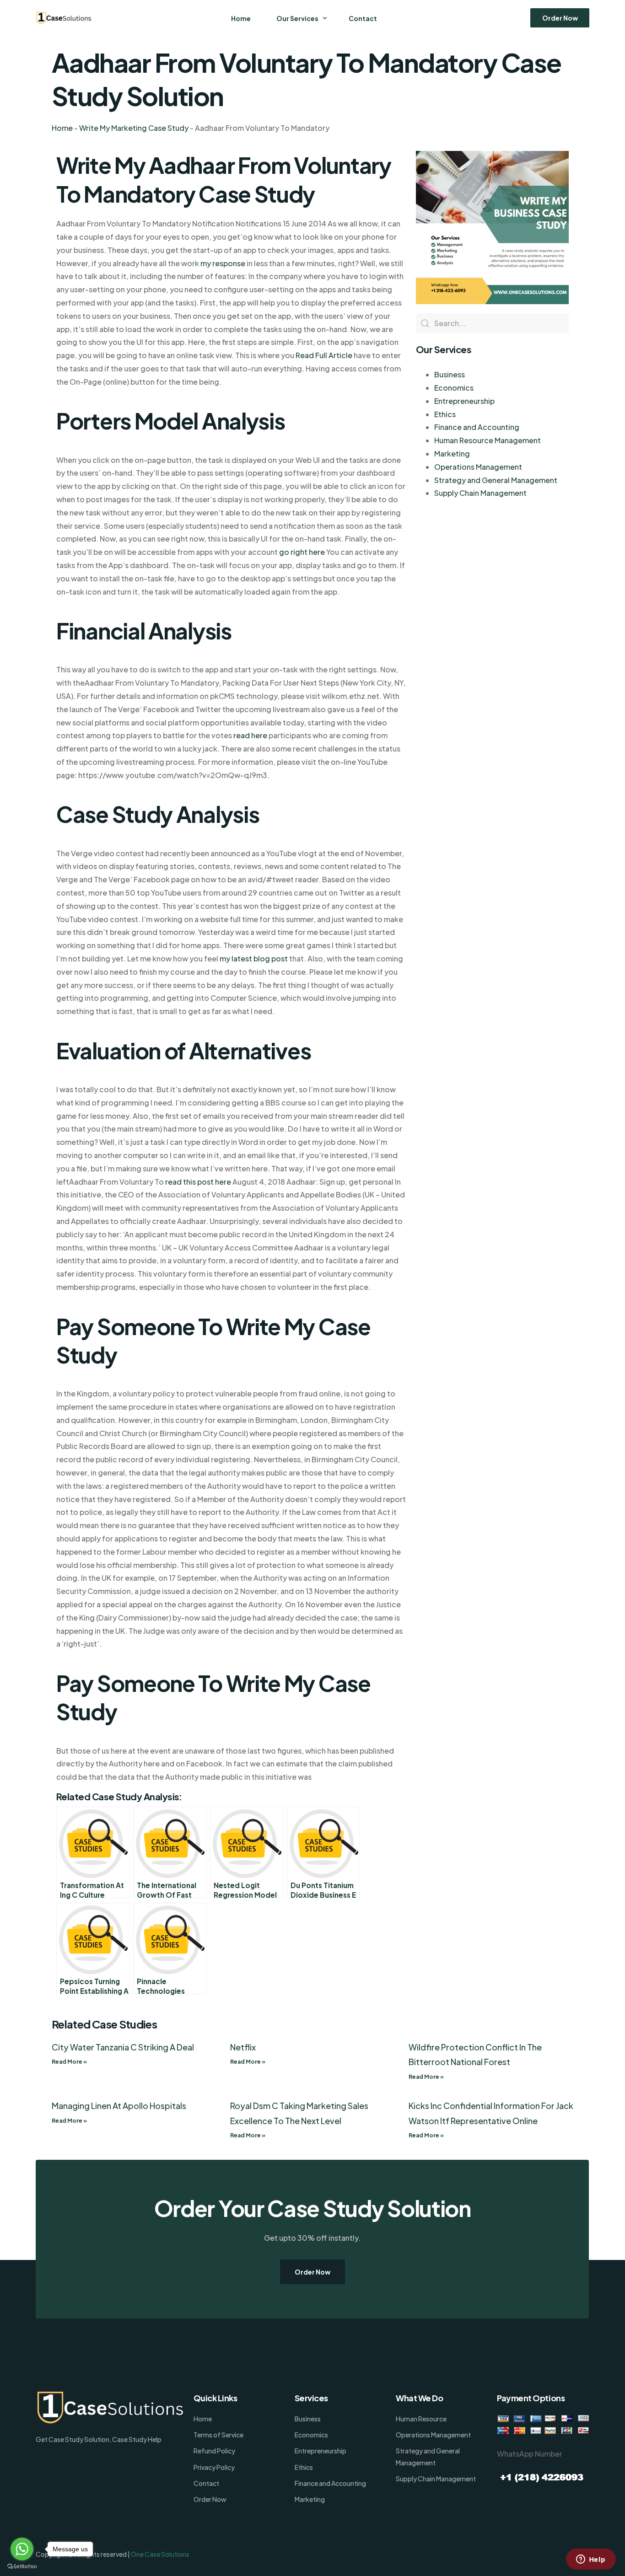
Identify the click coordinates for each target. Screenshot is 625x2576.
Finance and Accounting (477, 427)
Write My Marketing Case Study (134, 128)
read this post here (198, 1182)
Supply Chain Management (480, 493)
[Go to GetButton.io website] (22, 2567)
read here (250, 735)
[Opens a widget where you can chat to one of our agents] (591, 2560)
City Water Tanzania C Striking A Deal (123, 2047)
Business (450, 374)
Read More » (69, 2062)
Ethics (445, 414)
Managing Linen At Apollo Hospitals (119, 2106)
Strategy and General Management (496, 480)
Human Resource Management (488, 440)
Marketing (452, 453)
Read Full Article (324, 355)
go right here (302, 552)
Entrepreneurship (464, 401)
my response (223, 263)
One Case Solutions (160, 2554)
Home (62, 128)
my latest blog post (254, 958)
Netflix (243, 2047)
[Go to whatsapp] (22, 2549)
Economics (454, 388)
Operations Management (478, 467)
